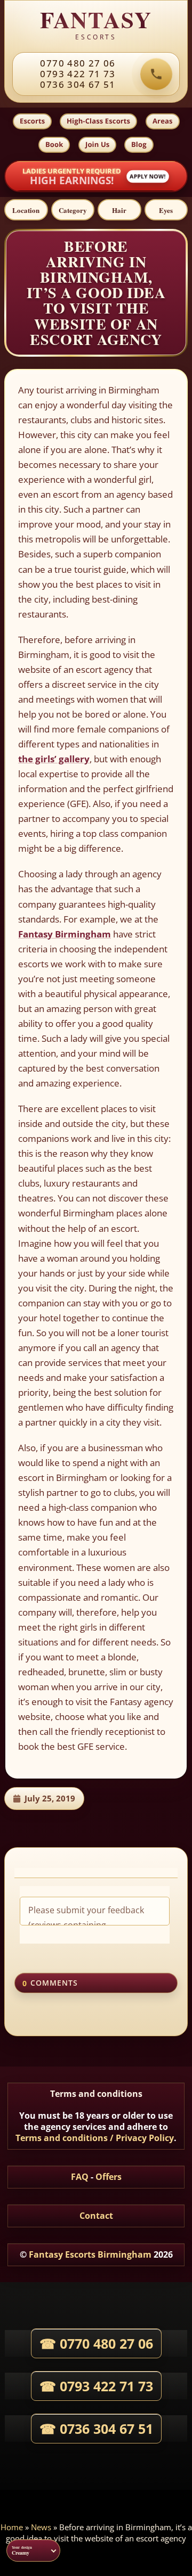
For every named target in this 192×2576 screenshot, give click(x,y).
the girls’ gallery (54, 759)
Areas (163, 121)
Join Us (97, 144)
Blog (139, 144)
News (41, 2527)
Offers (109, 2177)
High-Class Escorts (98, 121)
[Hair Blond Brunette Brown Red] (119, 210)
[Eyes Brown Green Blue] (166, 210)
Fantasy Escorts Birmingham (90, 2254)
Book (54, 144)
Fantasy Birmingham (65, 934)
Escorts (32, 121)
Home (12, 2527)
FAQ (80, 2177)
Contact (96, 2216)
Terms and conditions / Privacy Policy (95, 2138)
